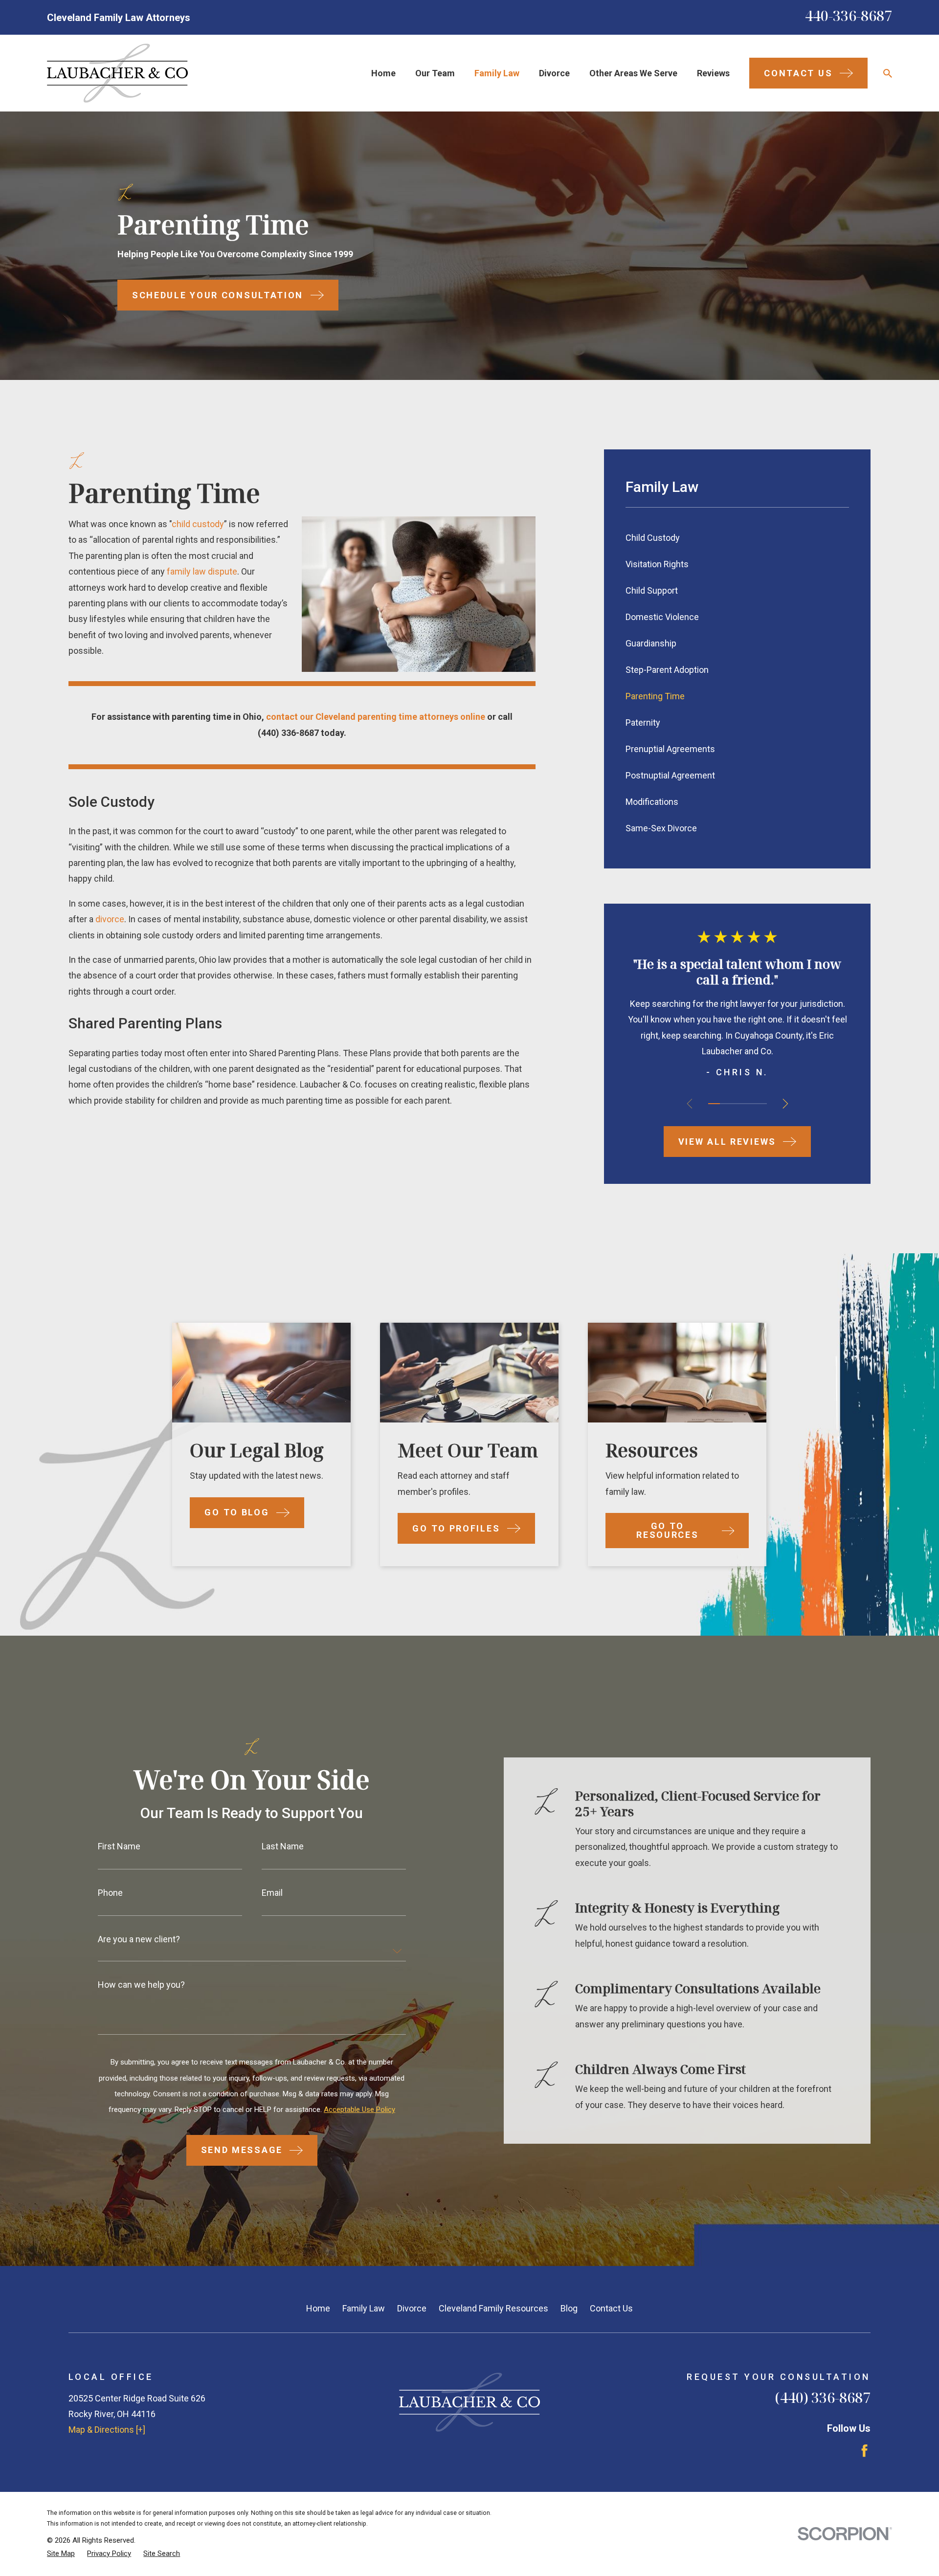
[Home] (117, 73)
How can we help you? (141, 1985)
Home (318, 2308)
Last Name (283, 1846)
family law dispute (202, 571)
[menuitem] (738, 538)
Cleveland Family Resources (493, 2308)
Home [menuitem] (383, 73)
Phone (110, 1893)
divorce (110, 919)
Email (272, 1893)
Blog (569, 2308)
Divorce (412, 2308)
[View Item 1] (714, 1104)
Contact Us (611, 2308)
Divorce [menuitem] (554, 73)
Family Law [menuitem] (497, 73)
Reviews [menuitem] (713, 73)
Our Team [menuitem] (435, 73)
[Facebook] (864, 2451)
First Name (119, 1846)
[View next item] (785, 1104)
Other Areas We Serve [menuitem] (633, 73)
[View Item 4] (749, 1104)
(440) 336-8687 (288, 733)
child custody (198, 524)
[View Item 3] (738, 1104)
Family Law (364, 2308)
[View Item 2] (726, 1104)
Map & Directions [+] (107, 2430)
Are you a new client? (139, 1939)
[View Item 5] (761, 1104)
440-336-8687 (849, 15)
